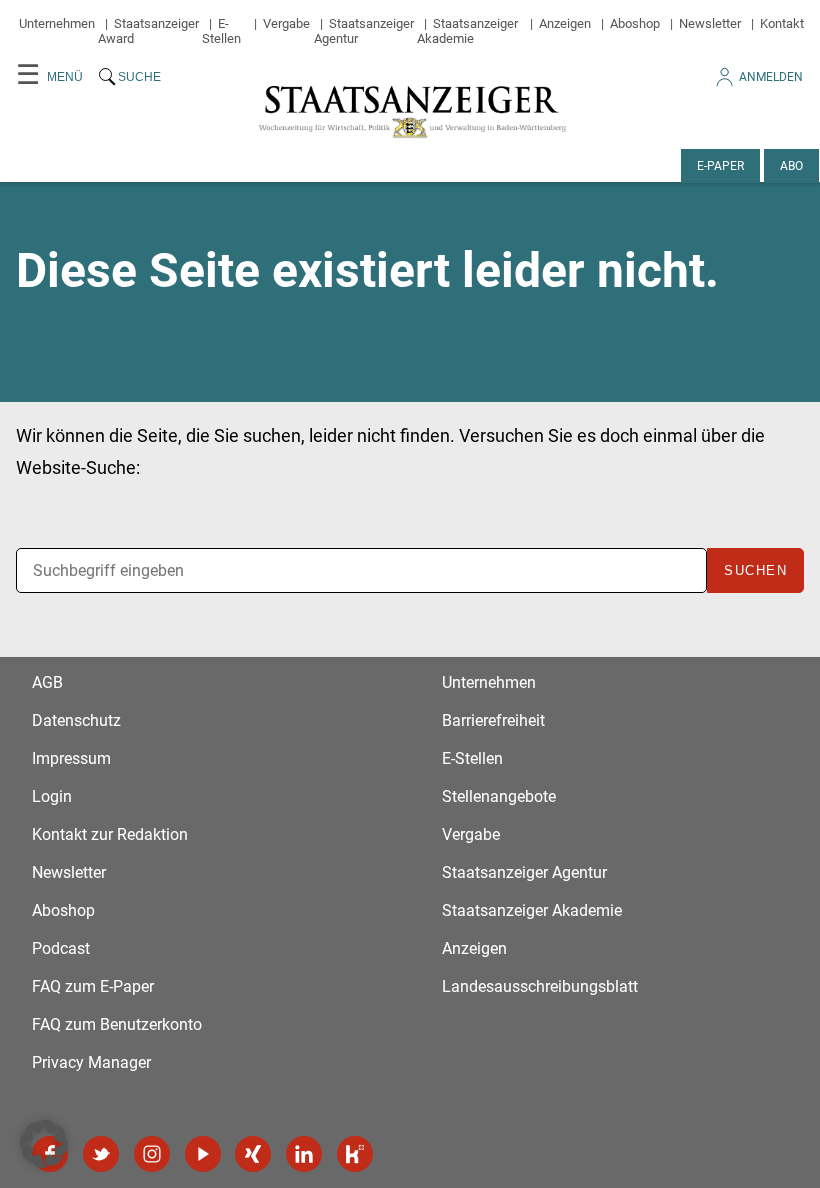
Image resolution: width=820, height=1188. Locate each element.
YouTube (203, 1154)
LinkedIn (304, 1154)
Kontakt (782, 23)
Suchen (755, 570)
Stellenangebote (499, 796)
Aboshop (635, 23)
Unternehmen (57, 23)
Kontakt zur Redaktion (110, 834)
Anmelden (771, 77)
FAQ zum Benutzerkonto (117, 1024)
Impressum (71, 758)
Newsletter (710, 23)
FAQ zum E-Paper (93, 986)
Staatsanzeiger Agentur (524, 872)
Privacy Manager (91, 1062)
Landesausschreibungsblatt (540, 986)
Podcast (61, 948)
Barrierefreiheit (493, 720)
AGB (47, 682)
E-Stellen (221, 31)
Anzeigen (565, 23)
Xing (253, 1154)
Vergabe (286, 23)
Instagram (152, 1154)
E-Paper (720, 166)
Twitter (101, 1154)
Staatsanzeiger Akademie (467, 31)
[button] (44, 1144)
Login (52, 796)
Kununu (355, 1154)
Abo (791, 166)
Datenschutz (76, 720)
